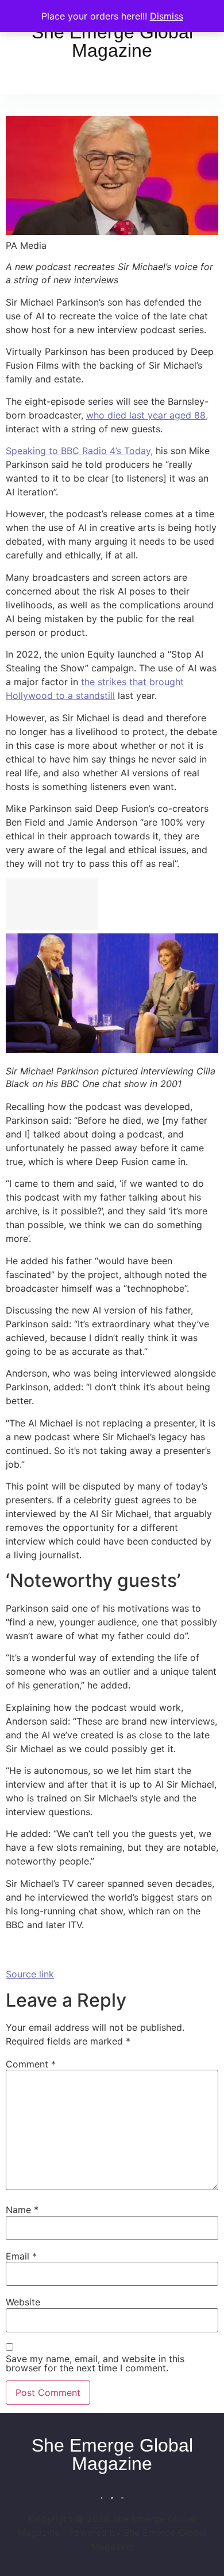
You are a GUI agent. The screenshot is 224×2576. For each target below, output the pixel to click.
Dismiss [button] (167, 16)
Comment (31, 2064)
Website (23, 2302)
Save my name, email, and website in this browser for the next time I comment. (95, 2363)
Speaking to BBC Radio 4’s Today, (79, 451)
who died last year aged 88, (147, 415)
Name (22, 2210)
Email (21, 2256)
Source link (30, 1974)
